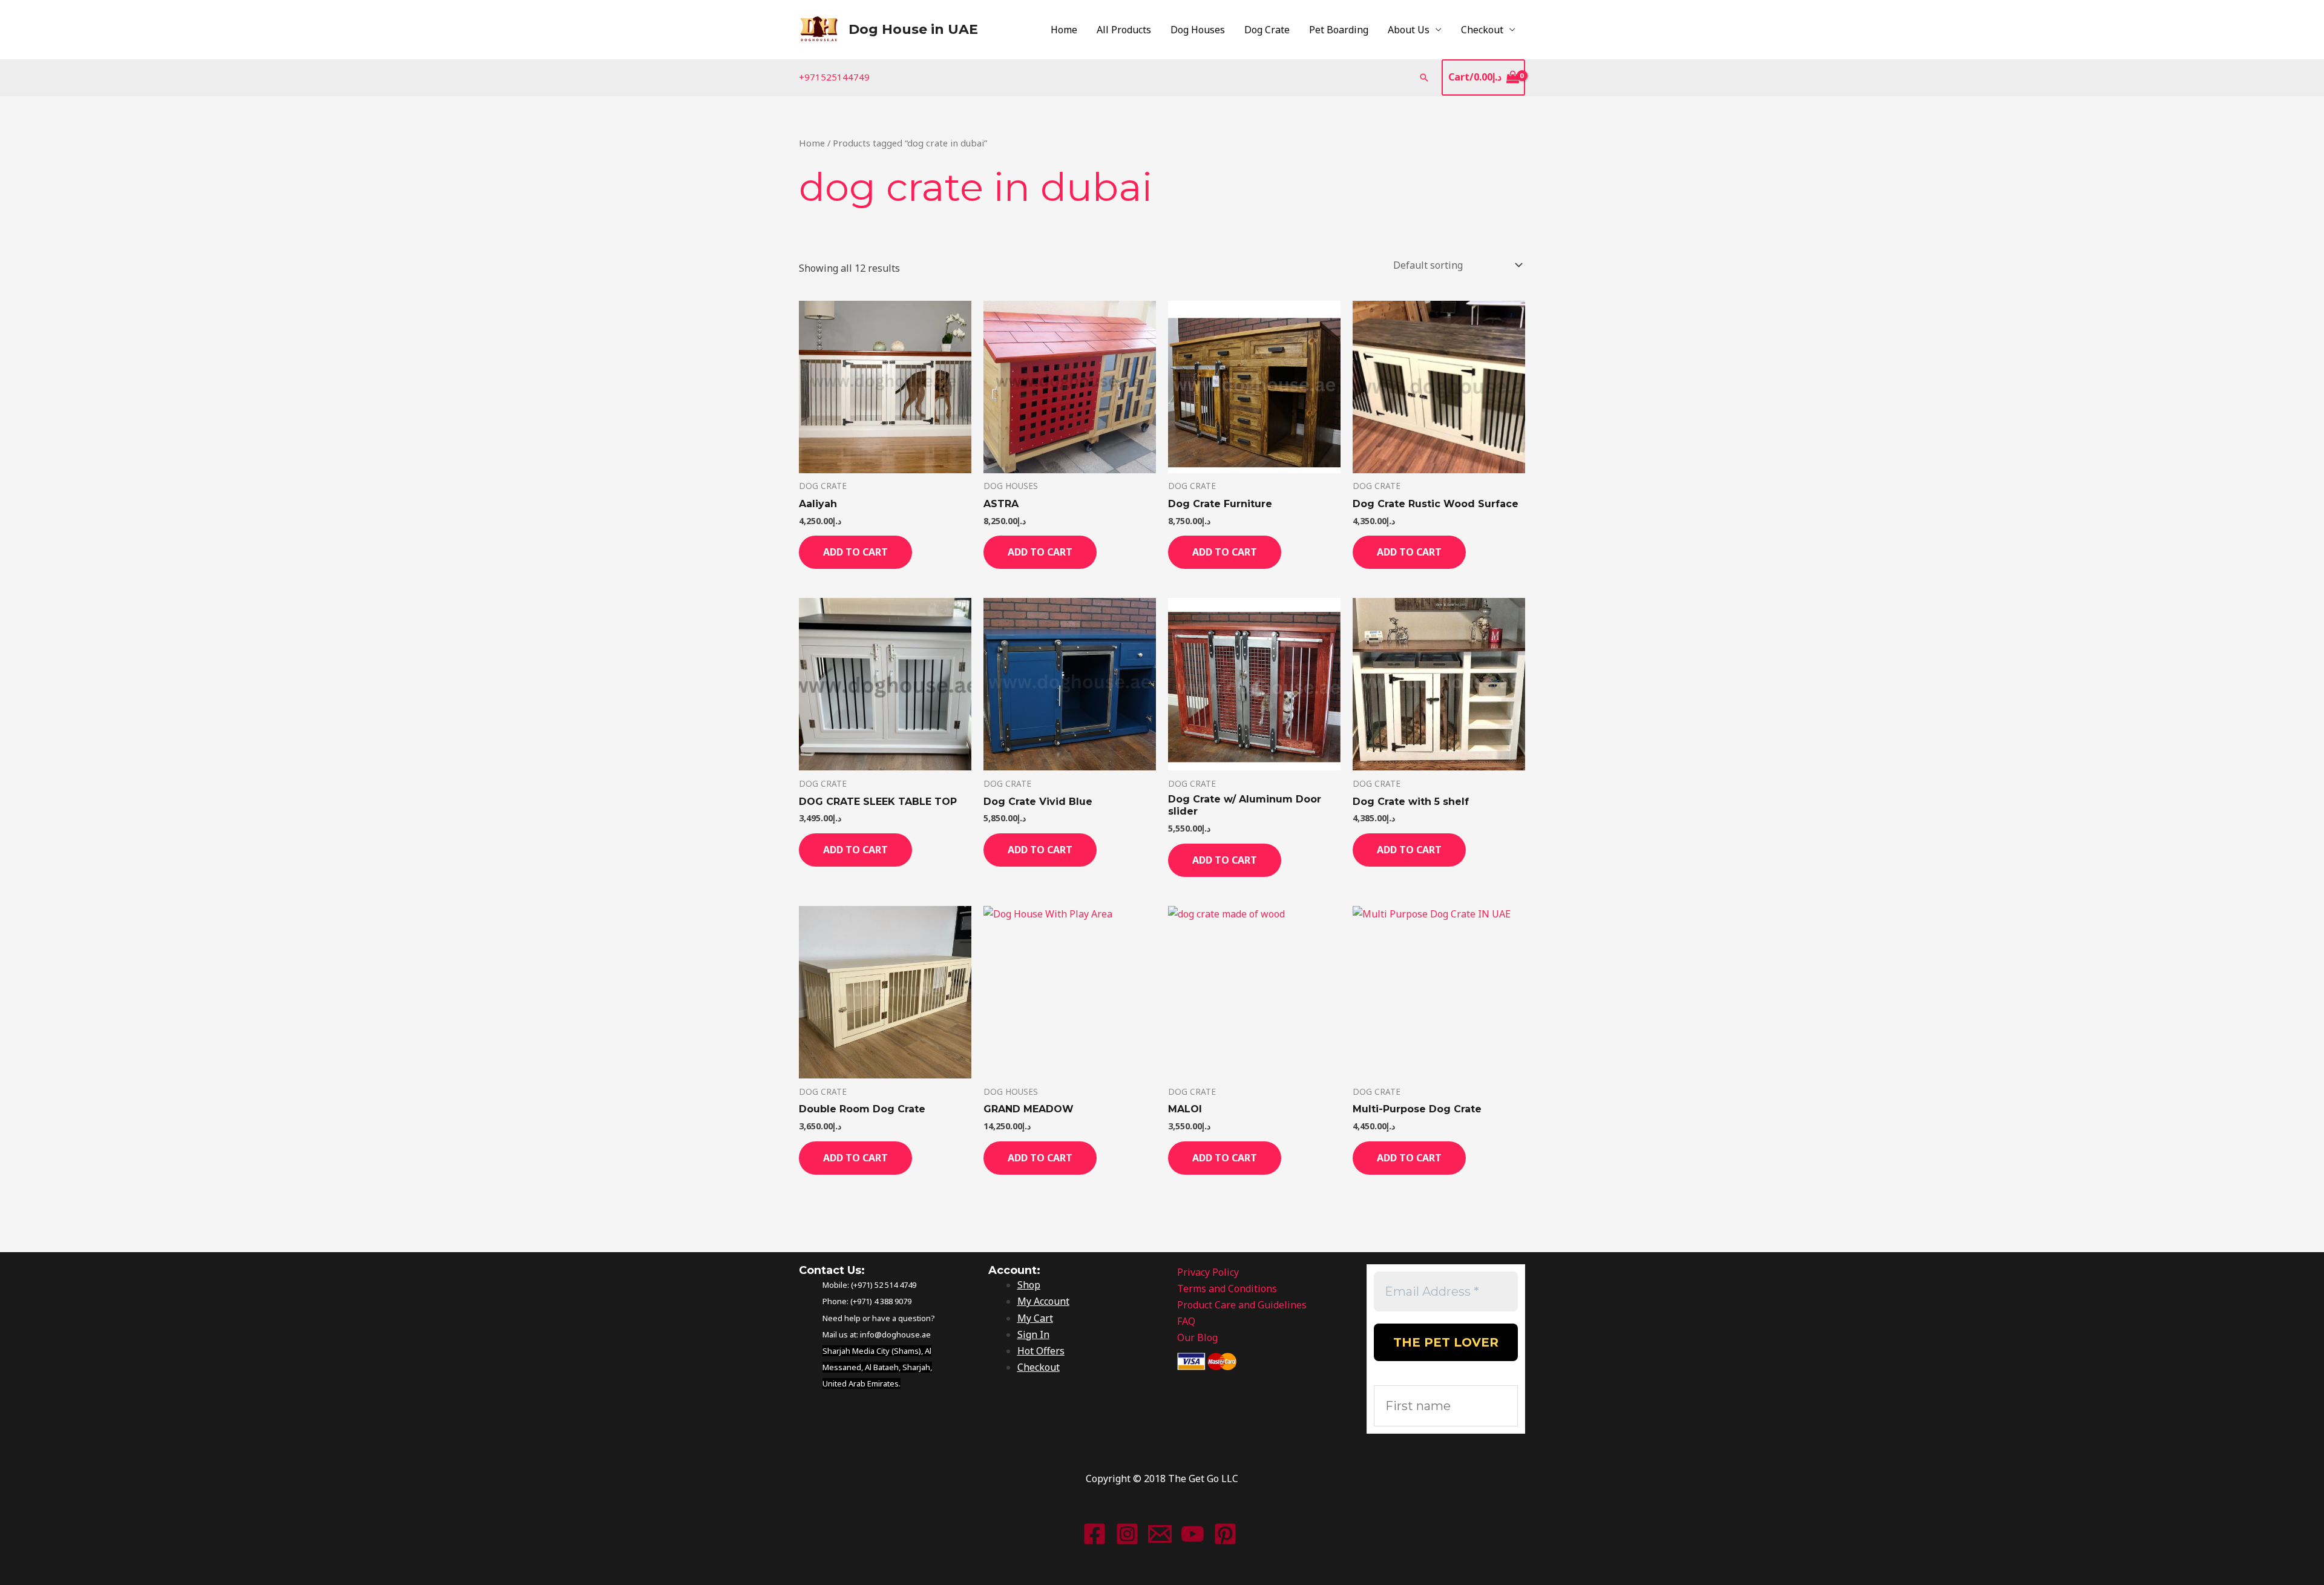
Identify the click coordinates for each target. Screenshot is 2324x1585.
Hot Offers (1041, 1351)
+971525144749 (834, 77)
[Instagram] (1127, 1534)
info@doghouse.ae (895, 1334)
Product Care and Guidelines (1242, 1305)
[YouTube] (1193, 1534)
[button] (1424, 77)
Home (1064, 30)
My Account (1043, 1301)
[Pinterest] (1225, 1534)
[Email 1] (1160, 1534)
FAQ (1186, 1321)
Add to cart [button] (855, 552)
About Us (1409, 30)
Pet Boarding (1339, 30)
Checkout (1482, 30)
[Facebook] (1095, 1534)
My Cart (1035, 1318)
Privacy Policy (1208, 1272)
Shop (1029, 1285)
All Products (1124, 30)
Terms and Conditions (1227, 1288)
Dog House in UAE (913, 29)
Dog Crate (1267, 30)
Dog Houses (1198, 30)
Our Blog (1197, 1337)
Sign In (1033, 1334)
